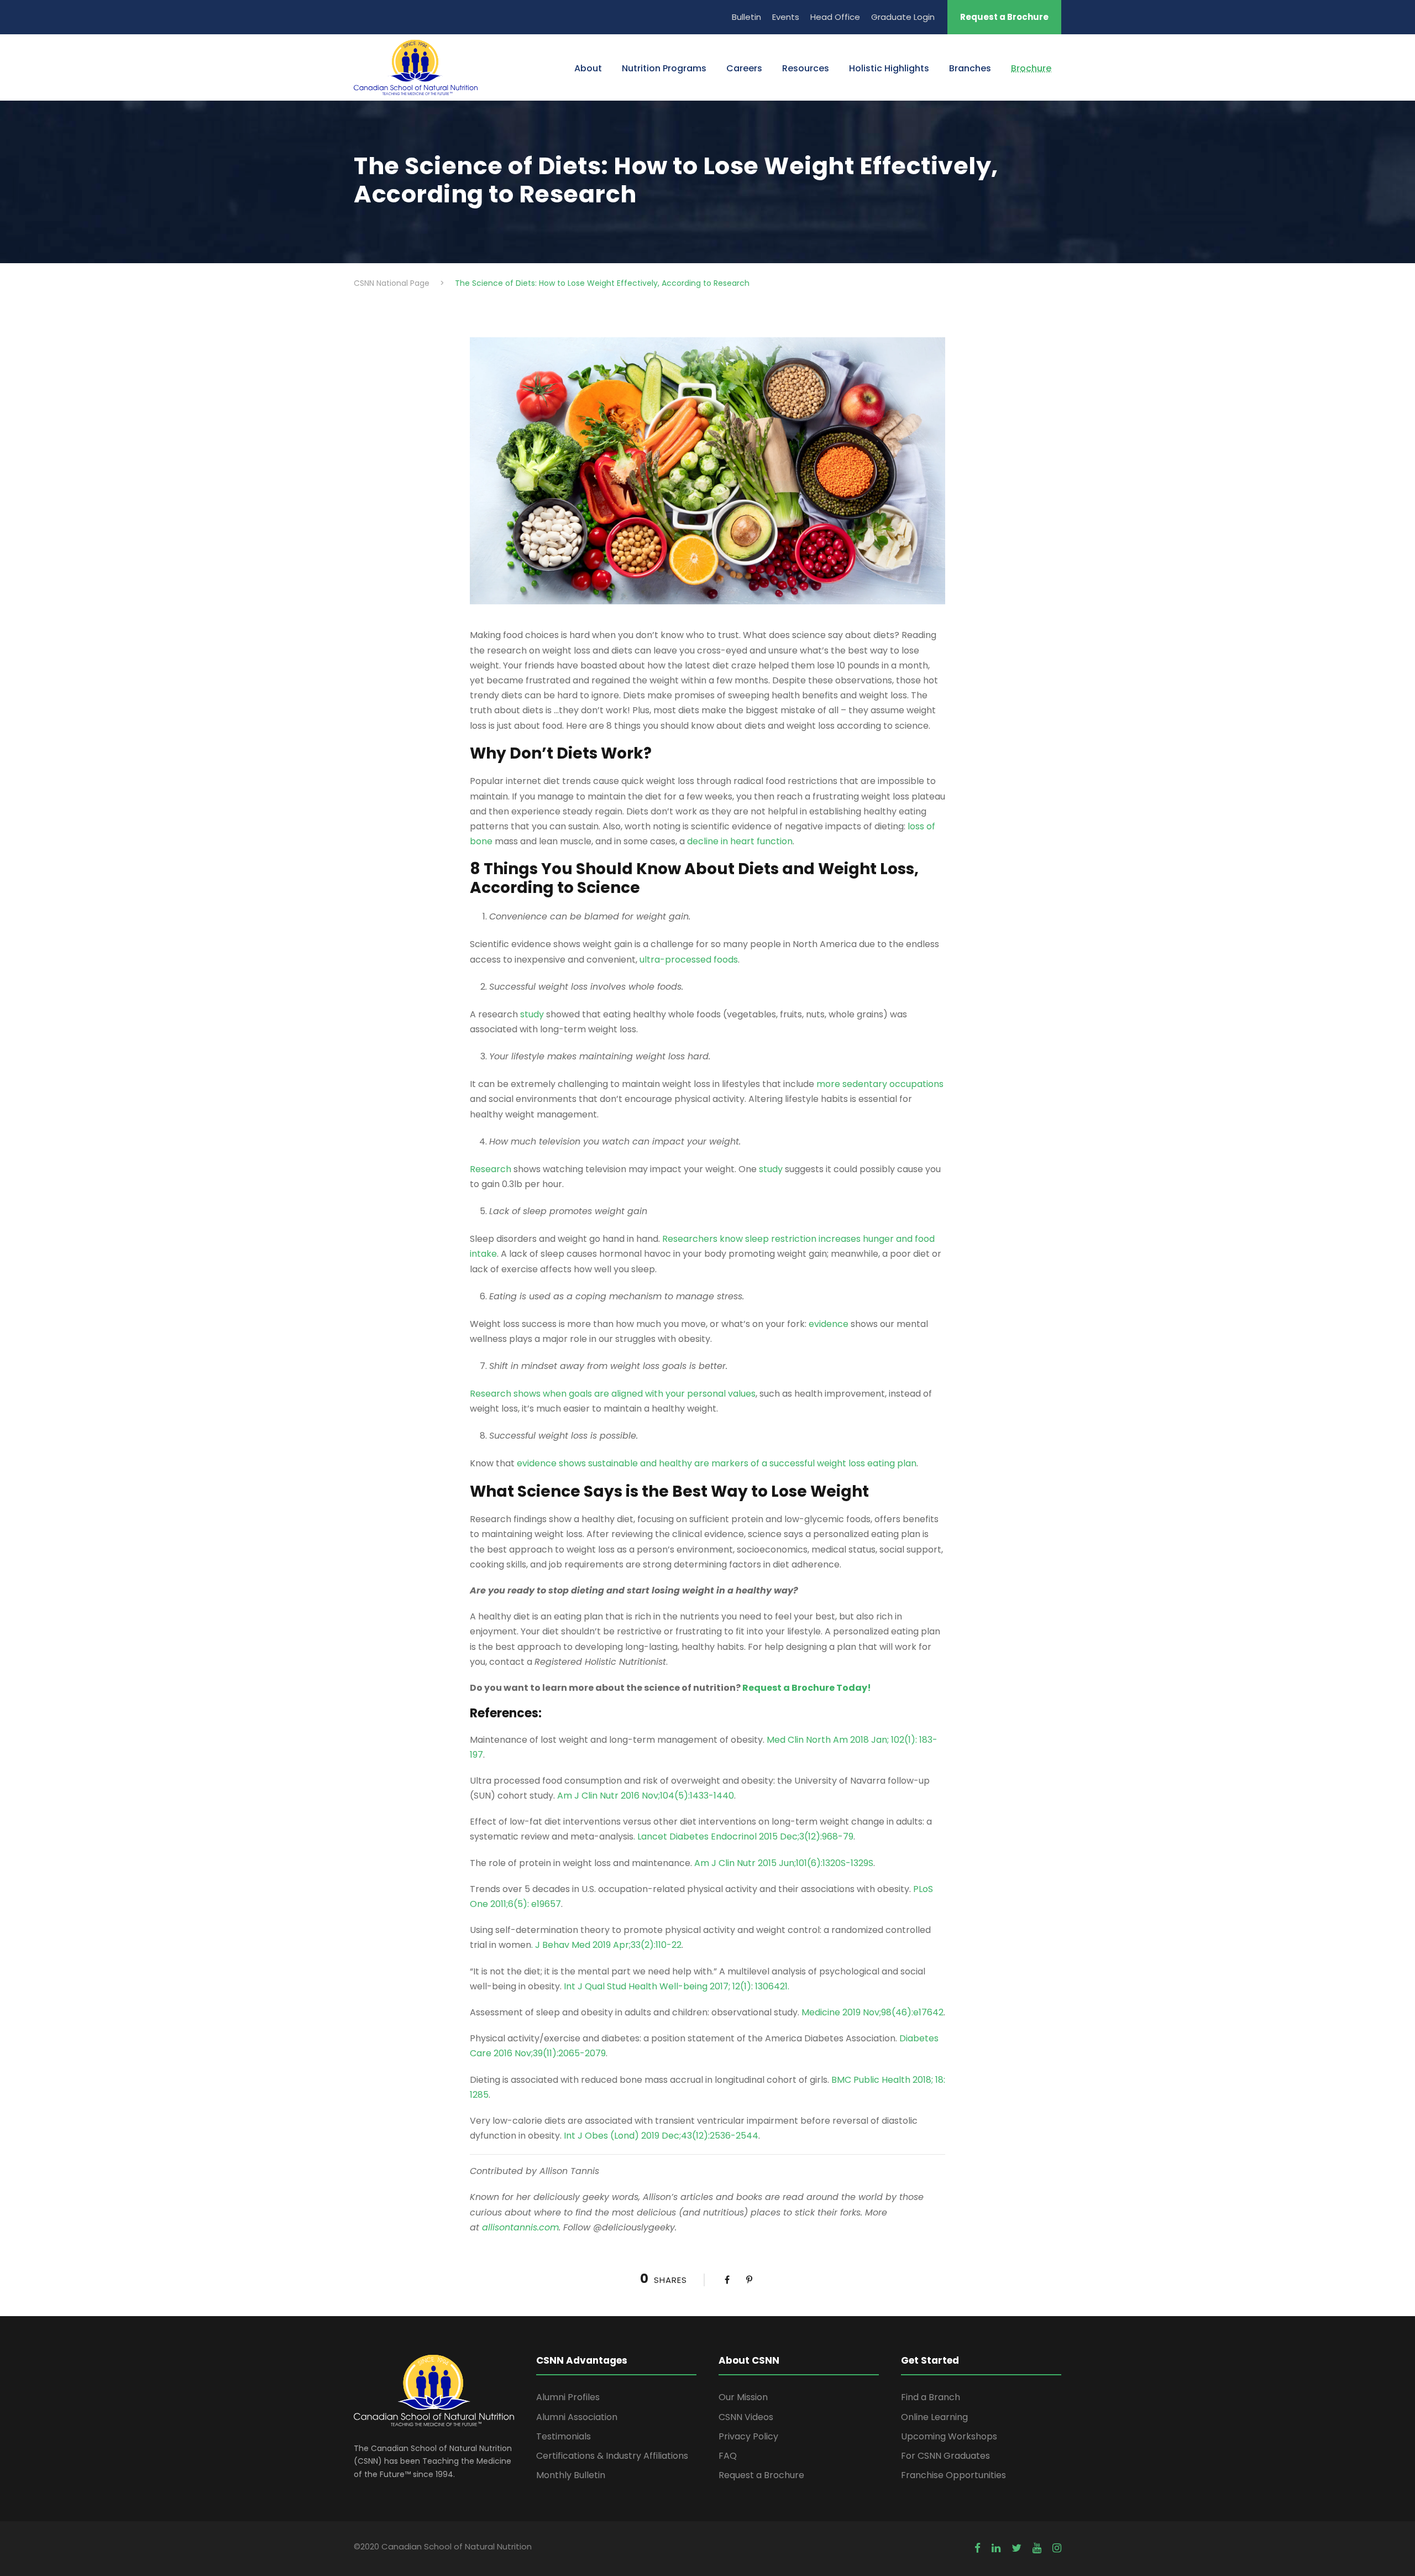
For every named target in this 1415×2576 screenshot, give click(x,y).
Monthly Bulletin (571, 2475)
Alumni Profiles (568, 2397)
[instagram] (1057, 2548)
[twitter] (1016, 2548)
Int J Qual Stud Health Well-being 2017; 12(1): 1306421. (677, 1986)
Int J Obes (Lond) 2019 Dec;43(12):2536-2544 (661, 2136)
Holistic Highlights (889, 68)
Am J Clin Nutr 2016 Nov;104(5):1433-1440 (646, 1796)
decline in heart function (740, 841)
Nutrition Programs (664, 68)
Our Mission (743, 2397)
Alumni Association (577, 2417)
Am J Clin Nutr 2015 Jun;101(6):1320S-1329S (784, 1863)
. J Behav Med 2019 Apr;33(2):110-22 (606, 1945)
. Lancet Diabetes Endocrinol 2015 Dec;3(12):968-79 (743, 1836)
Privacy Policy (748, 2436)
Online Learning (934, 2417)
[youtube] (1037, 2548)
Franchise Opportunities (953, 2475)
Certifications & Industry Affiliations (612, 2456)
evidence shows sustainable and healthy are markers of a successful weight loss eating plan (717, 1463)
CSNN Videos (746, 2417)
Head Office (835, 17)
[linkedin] (996, 2548)
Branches (970, 68)
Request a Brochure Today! (807, 1688)
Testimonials (564, 2436)
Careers (744, 68)
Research (491, 1169)
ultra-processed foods (689, 960)
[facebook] (978, 2548)
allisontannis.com (520, 2227)
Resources (806, 68)
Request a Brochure (1004, 17)
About (588, 68)
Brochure (1031, 68)
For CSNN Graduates (945, 2456)
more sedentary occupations (880, 1084)
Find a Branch (931, 2397)
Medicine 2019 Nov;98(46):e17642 (872, 2012)
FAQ (728, 2456)
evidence (829, 1324)
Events (786, 17)
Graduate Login (903, 17)
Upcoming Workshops (949, 2436)
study (532, 1014)
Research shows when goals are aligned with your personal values (613, 1394)
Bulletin (746, 17)
